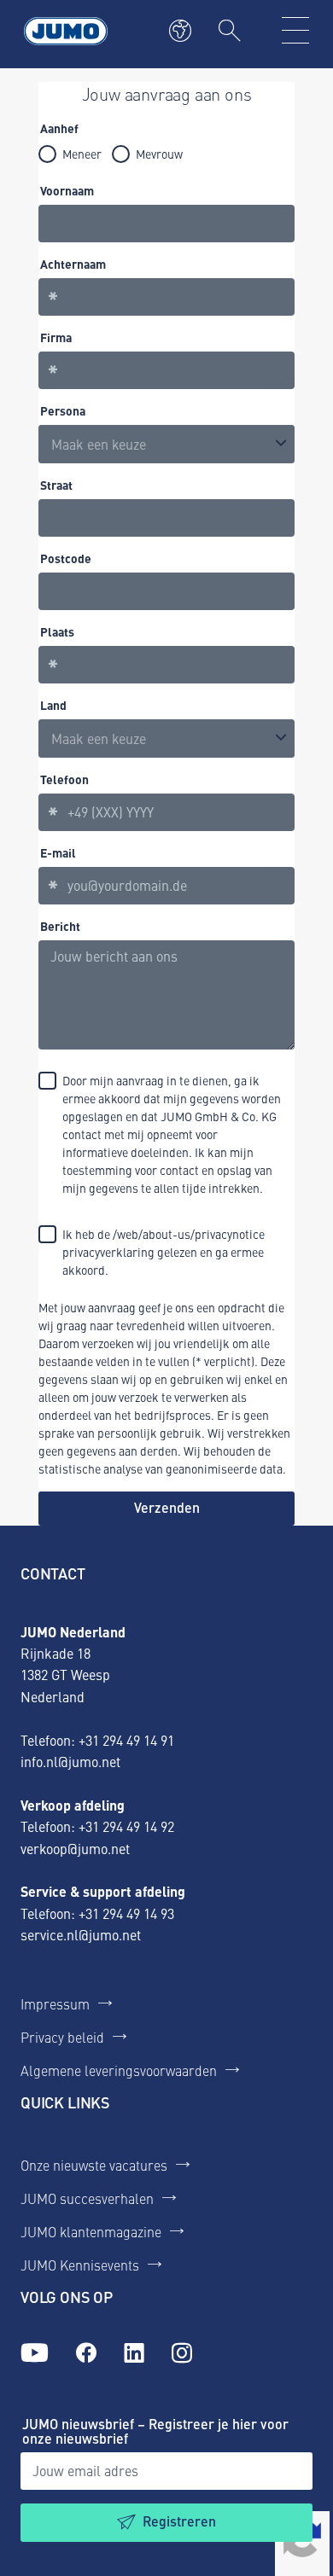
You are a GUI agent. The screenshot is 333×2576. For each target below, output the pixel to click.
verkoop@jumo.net (75, 1848)
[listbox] (166, 444)
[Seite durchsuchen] (230, 31)
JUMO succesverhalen (87, 2198)
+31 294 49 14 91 (126, 1740)
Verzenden (167, 1507)
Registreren (179, 2521)
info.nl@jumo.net (70, 1761)
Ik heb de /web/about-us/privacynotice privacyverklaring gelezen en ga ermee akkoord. (164, 1252)
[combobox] (166, 738)
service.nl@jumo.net (81, 1934)
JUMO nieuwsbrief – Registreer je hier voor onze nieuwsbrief (155, 2431)
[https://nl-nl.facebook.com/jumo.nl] (86, 2353)
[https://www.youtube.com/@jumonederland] (35, 2353)
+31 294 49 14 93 (126, 1913)
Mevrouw (159, 154)
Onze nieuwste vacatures (94, 2165)
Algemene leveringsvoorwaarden (119, 2070)
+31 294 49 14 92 (126, 1826)
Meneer (82, 154)
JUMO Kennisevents (80, 2265)
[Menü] (295, 31)
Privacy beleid (62, 2037)
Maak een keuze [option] (99, 444)
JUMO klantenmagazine (91, 2231)
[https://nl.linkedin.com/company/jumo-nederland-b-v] (134, 2353)
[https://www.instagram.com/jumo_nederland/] (182, 2353)
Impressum (55, 2003)
